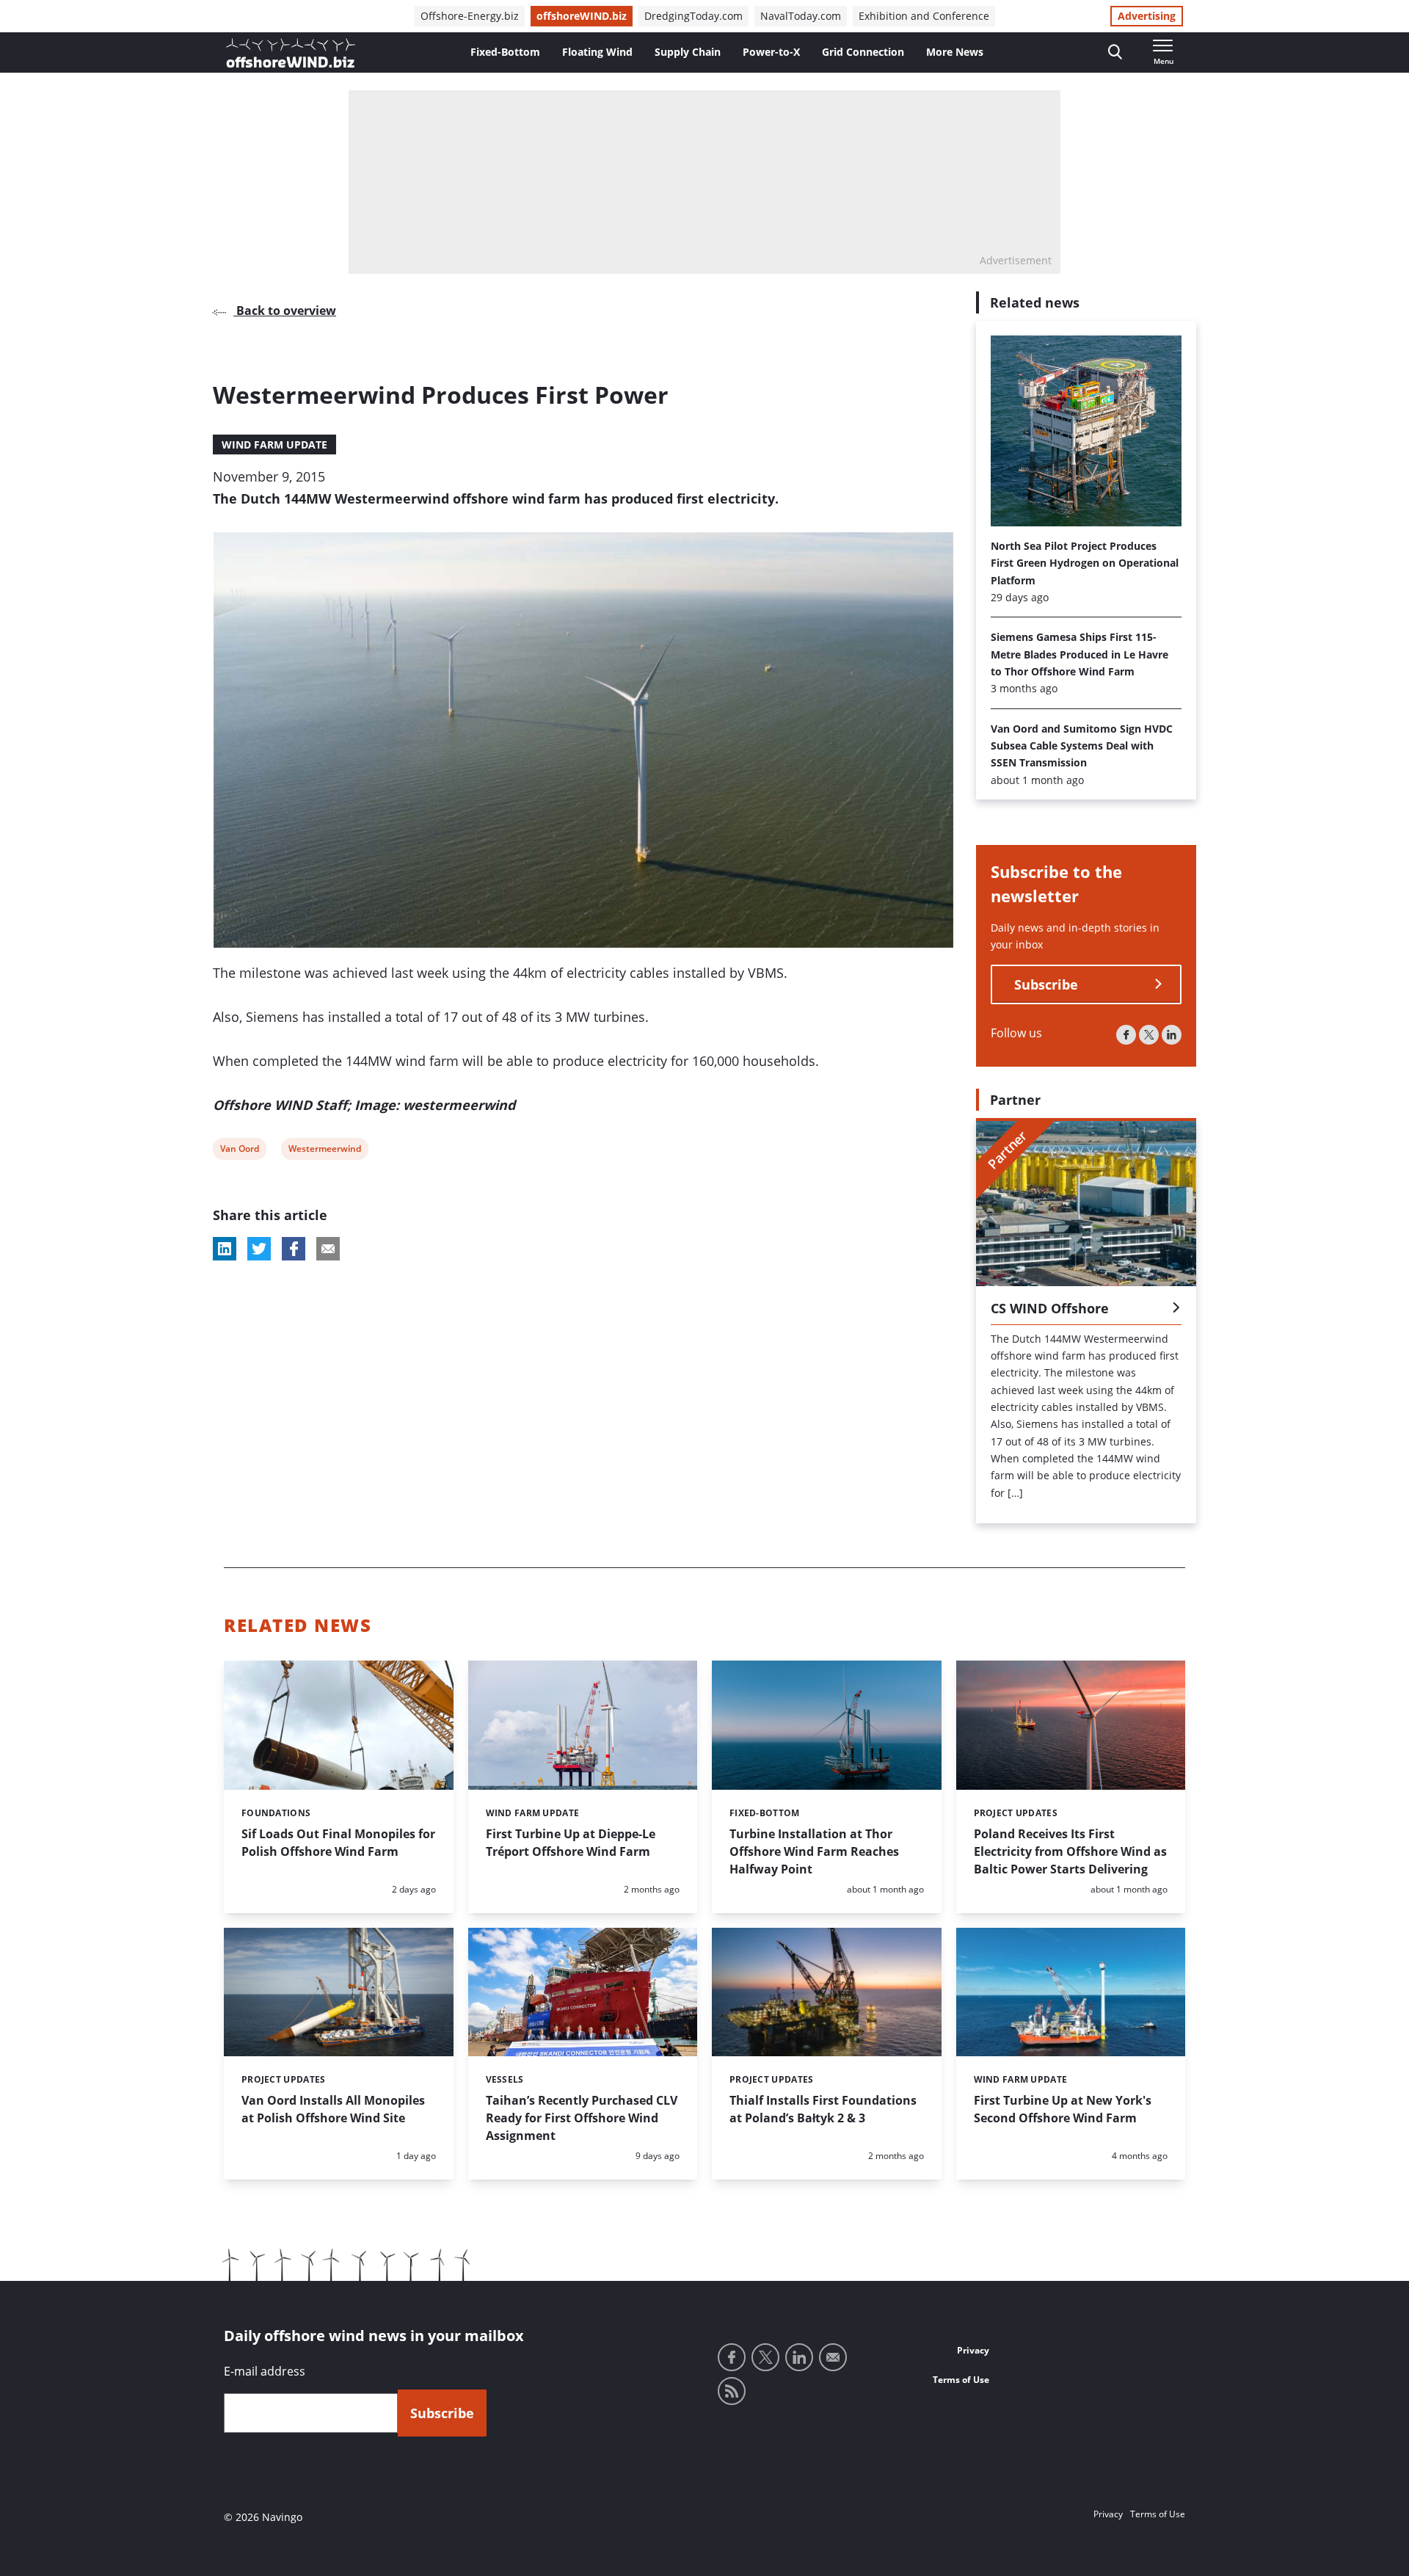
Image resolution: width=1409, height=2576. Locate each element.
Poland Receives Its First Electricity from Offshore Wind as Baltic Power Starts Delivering (1070, 1851)
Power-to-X (771, 52)
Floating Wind (597, 52)
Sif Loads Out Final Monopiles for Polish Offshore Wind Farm (338, 1843)
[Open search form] (1115, 52)
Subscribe (1046, 984)
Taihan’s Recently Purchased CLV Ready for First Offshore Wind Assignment (582, 2118)
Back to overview (285, 311)
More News (955, 52)
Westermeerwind (324, 1151)
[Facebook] (1126, 1035)
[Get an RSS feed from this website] (732, 2391)
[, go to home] (291, 53)
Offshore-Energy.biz (470, 16)
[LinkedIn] (1172, 1035)
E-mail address (265, 2371)
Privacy (973, 2350)
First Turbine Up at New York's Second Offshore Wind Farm (1063, 2109)
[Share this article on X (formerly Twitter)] (259, 1249)
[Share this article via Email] (328, 1249)
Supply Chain (688, 52)
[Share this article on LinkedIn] (225, 1249)
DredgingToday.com (693, 16)
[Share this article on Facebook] (294, 1249)
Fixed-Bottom (505, 52)
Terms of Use (961, 2380)
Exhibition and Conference (924, 16)
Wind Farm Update (274, 445)
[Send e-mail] (833, 2357)
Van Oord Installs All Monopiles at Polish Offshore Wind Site (333, 2109)
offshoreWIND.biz (582, 16)
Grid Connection (863, 52)
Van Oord (239, 1151)
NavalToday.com (801, 16)
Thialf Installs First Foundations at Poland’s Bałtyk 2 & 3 (823, 2109)
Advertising (1147, 16)
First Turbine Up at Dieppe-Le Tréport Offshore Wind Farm (571, 1843)
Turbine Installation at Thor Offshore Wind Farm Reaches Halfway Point (814, 1851)
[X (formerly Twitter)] (1149, 1035)
